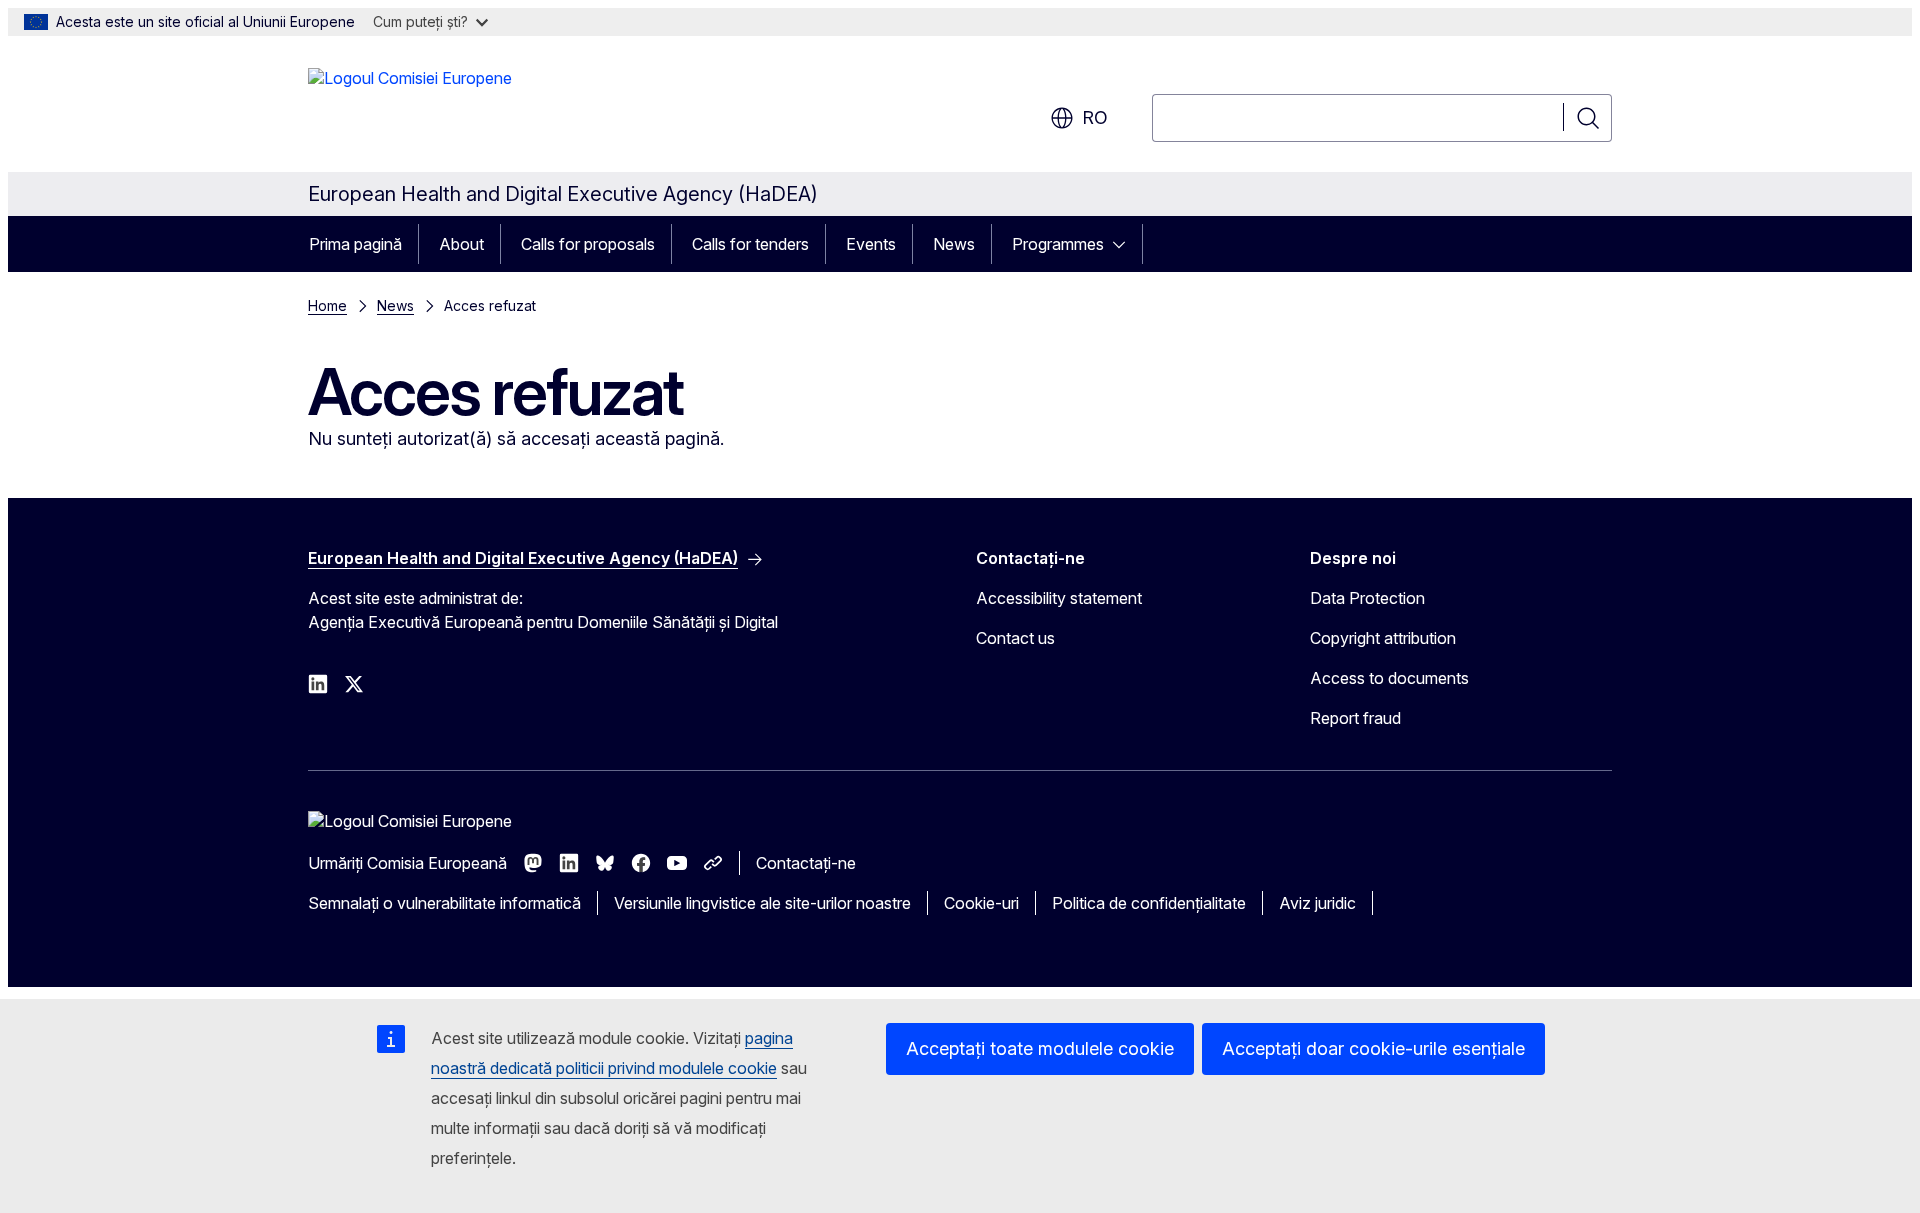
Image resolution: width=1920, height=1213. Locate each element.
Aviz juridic (1317, 903)
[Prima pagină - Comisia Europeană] (410, 108)
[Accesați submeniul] (1125, 244)
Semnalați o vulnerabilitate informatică (444, 903)
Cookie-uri (981, 903)
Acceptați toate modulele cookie (1040, 1048)
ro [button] (1095, 117)
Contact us (1015, 638)
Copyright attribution (1383, 638)
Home (327, 305)
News (954, 244)
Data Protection (1367, 598)
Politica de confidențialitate (1149, 903)
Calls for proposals (588, 244)
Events (871, 244)
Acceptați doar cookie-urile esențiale (1373, 1048)
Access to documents (1389, 678)
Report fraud (1355, 718)
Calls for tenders (750, 244)
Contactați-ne (806, 863)
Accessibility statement (1059, 598)
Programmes (1058, 244)
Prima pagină (355, 244)
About (461, 244)
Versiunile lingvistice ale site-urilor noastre (762, 903)
